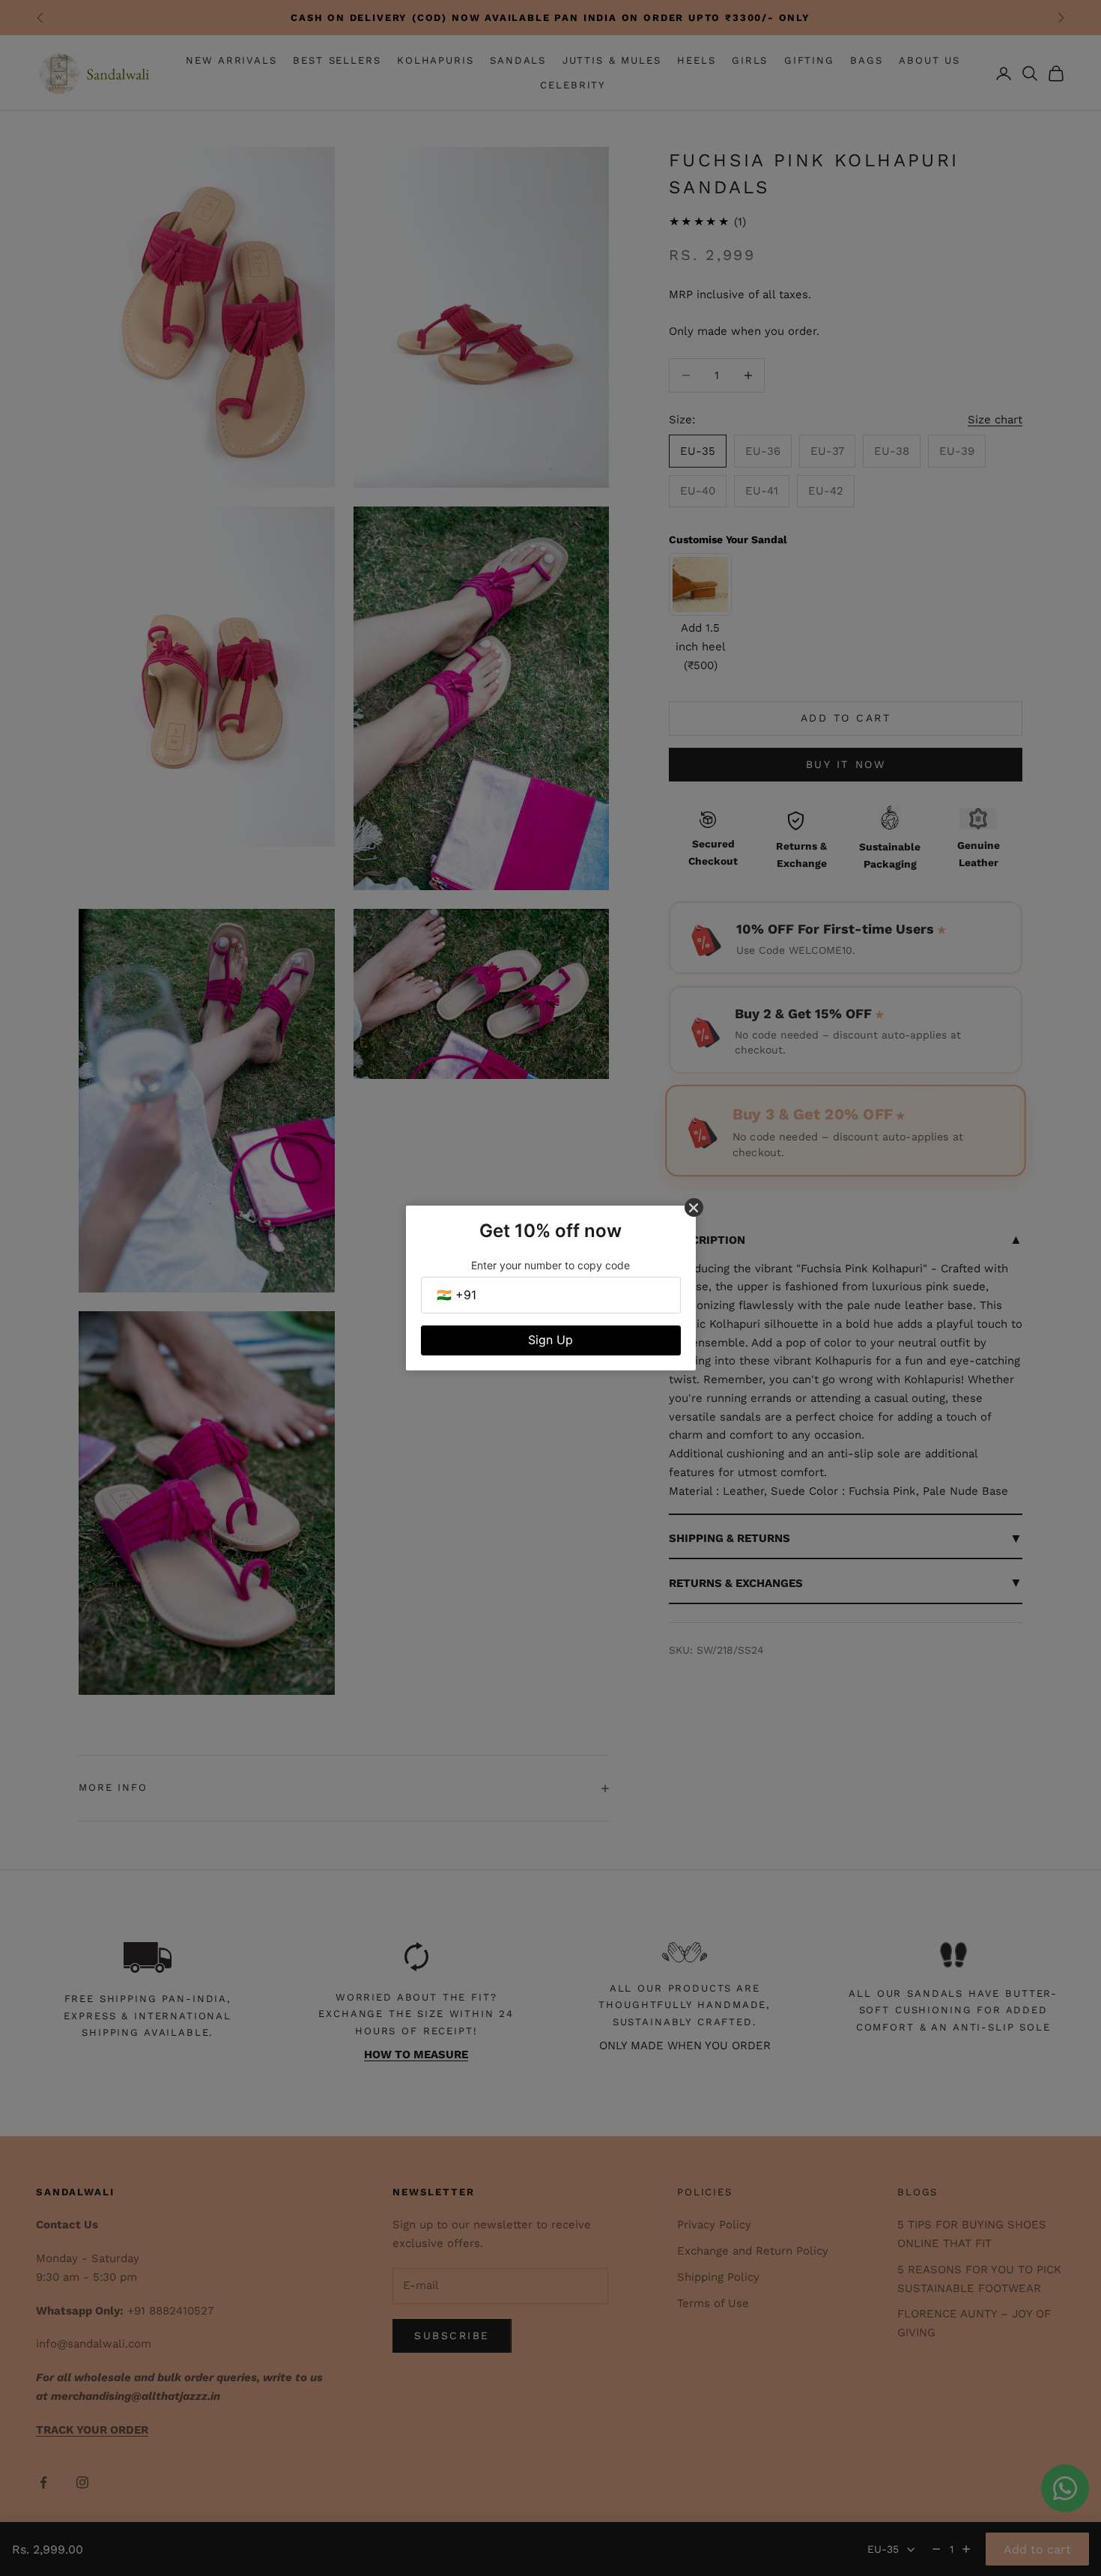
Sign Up (550, 1340)
